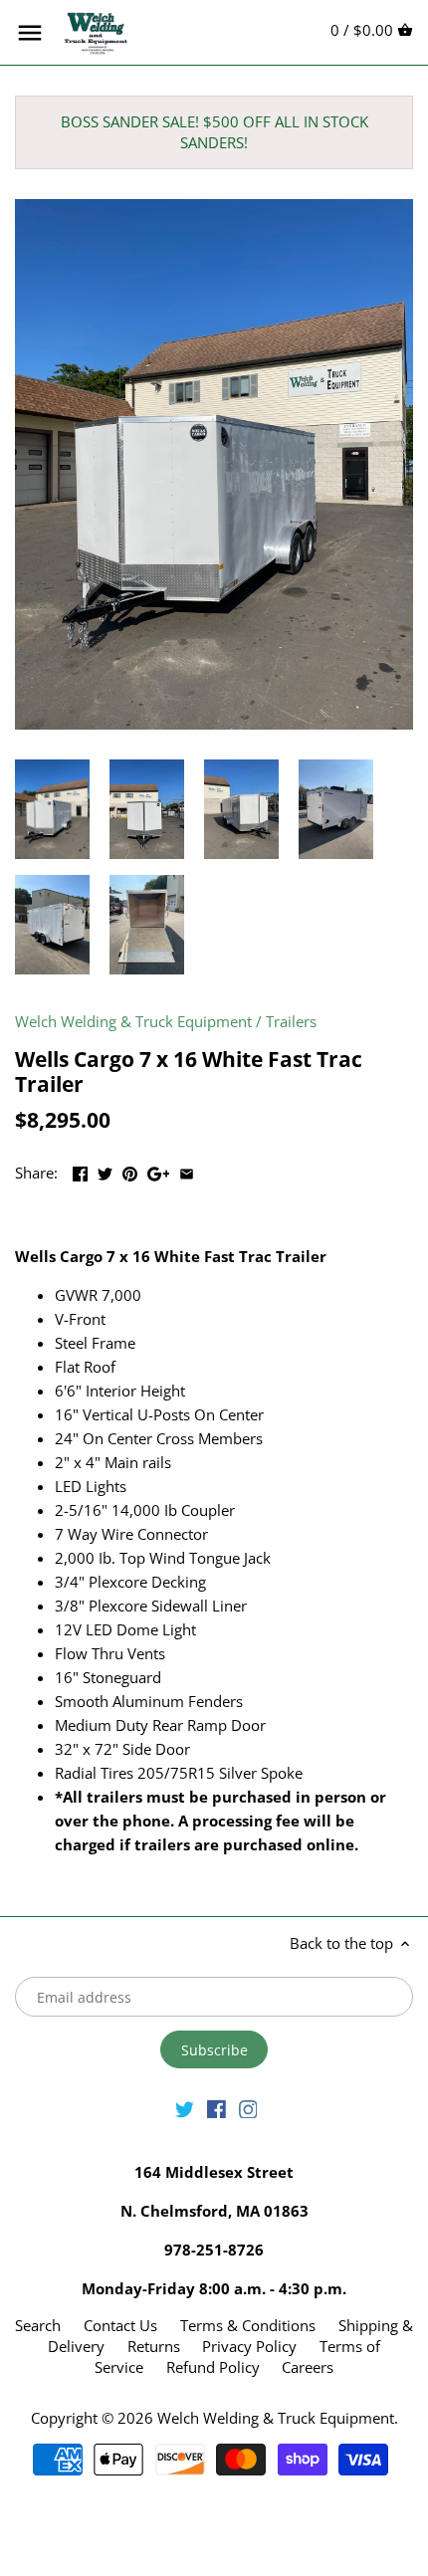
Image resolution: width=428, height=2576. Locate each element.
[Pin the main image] (130, 1171)
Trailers (291, 1021)
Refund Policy (213, 2367)
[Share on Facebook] (80, 1171)
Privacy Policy (249, 2346)
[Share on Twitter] (105, 1171)
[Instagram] (248, 2108)
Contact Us (120, 2325)
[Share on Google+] (159, 1171)
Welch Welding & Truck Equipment (133, 1021)
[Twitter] (185, 2108)
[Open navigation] (30, 33)
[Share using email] (187, 1171)
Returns (154, 2346)
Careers (308, 2367)
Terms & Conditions (248, 2325)
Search (38, 2325)
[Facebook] (216, 2108)
